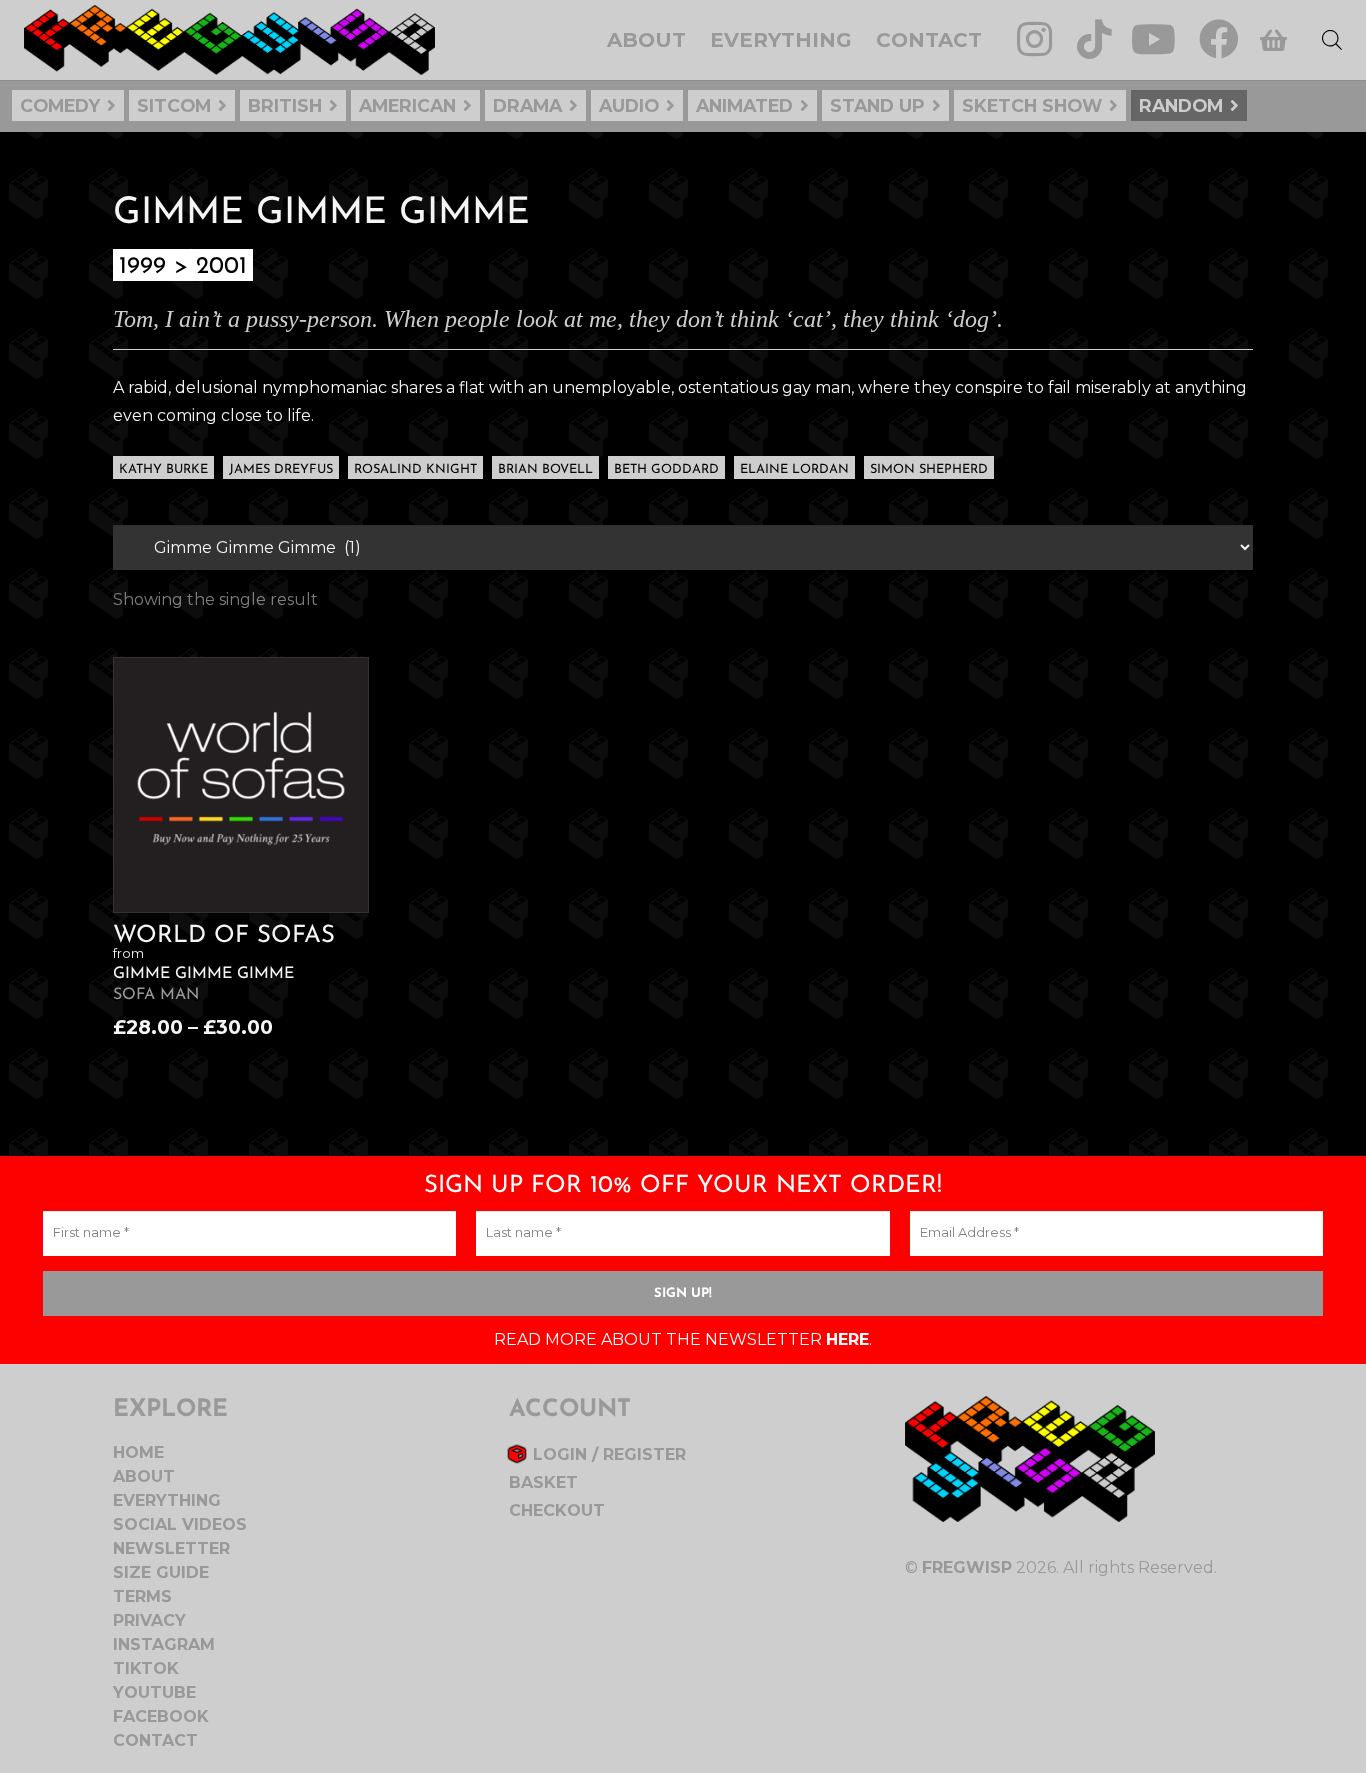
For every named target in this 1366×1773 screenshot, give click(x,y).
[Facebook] (1219, 39)
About (144, 1476)
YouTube (154, 1692)
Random (1181, 105)
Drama (527, 105)
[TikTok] (1094, 39)
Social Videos (180, 1524)
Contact (155, 1740)
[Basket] (1273, 40)
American (407, 105)
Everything (167, 1500)
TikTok (146, 1668)
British (285, 105)
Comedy (60, 105)
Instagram (164, 1644)
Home (138, 1452)
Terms (142, 1596)
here (847, 1339)
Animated (744, 105)
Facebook (161, 1716)
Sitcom (174, 105)
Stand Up (877, 105)
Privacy (149, 1620)
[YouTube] (1153, 39)
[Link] (229, 40)
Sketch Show (1032, 105)
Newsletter (171, 1548)
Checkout (557, 1510)
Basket (543, 1482)
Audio (629, 105)
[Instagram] (1034, 39)
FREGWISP (967, 1567)
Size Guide (161, 1572)
